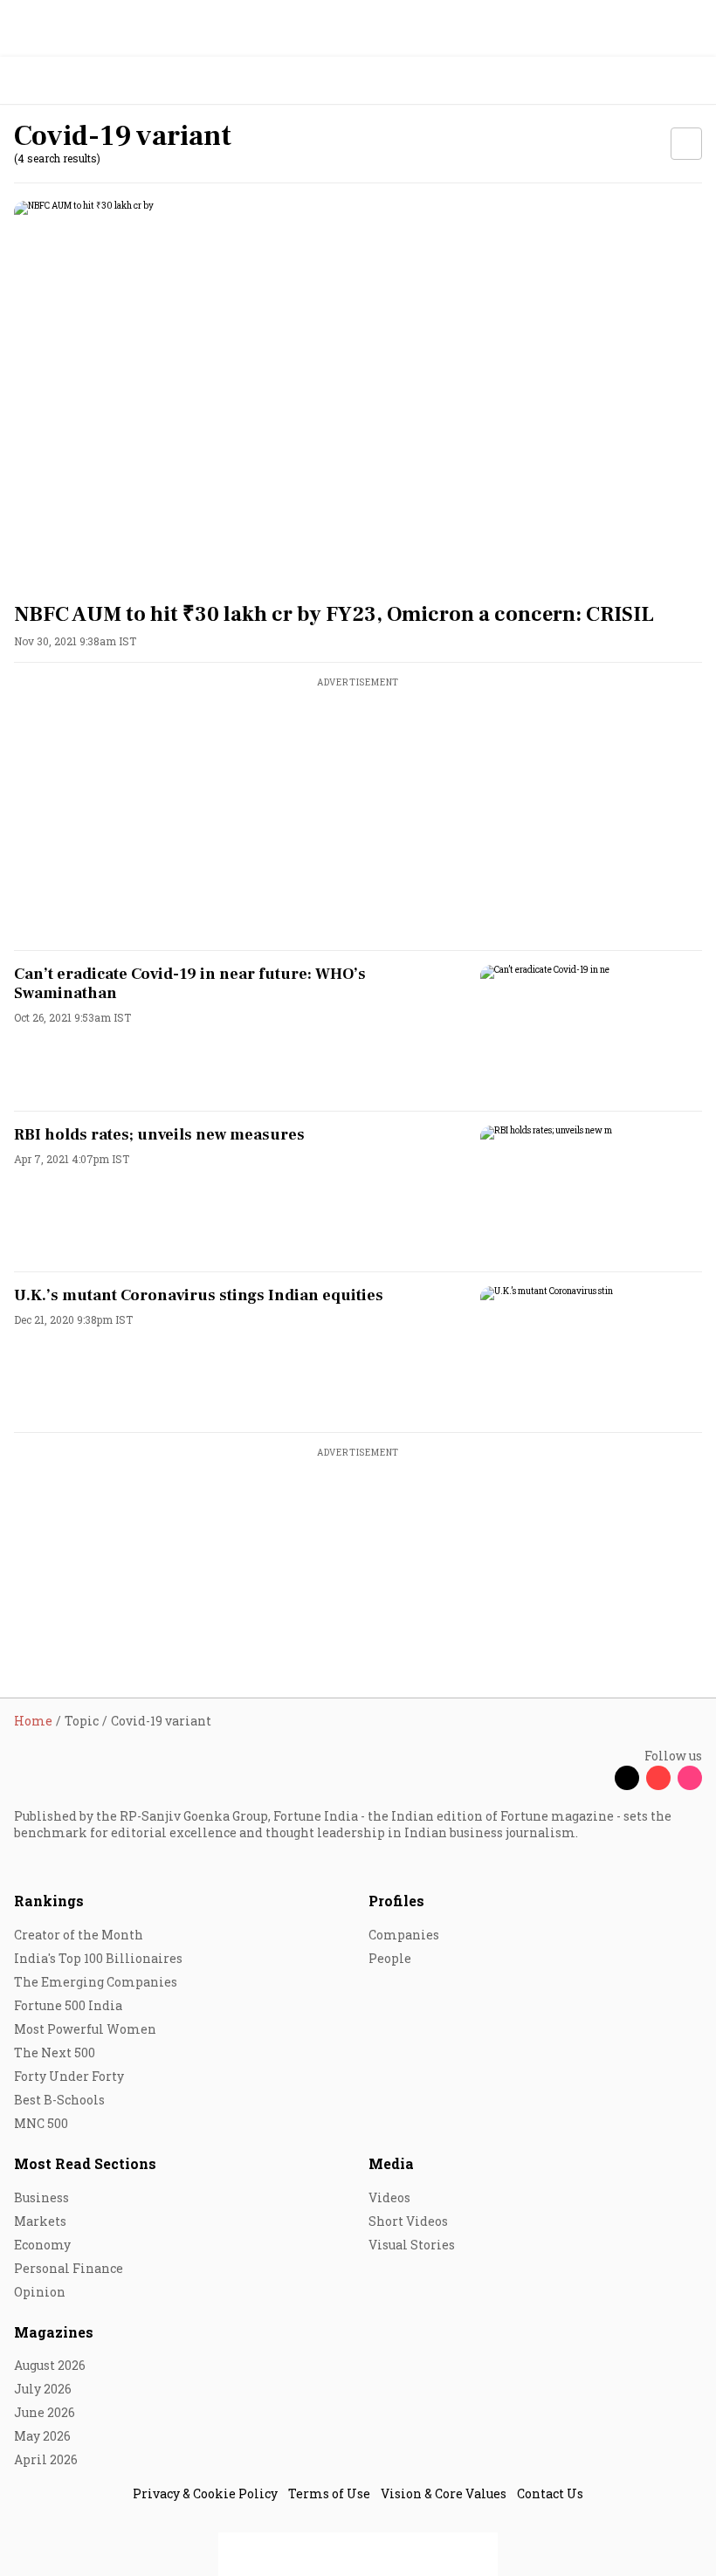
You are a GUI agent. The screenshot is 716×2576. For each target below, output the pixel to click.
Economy (42, 2245)
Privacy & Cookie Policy (205, 2493)
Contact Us (550, 2493)
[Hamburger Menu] (692, 81)
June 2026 (45, 2412)
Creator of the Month (79, 1935)
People (390, 1958)
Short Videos (408, 2221)
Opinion (40, 2292)
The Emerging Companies (96, 1982)
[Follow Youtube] (658, 1778)
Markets (40, 2221)
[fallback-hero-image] (358, 394)
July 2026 (43, 2389)
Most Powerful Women (85, 2029)
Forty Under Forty (69, 2076)
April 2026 (46, 2459)
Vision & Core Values (444, 2493)
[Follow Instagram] (690, 1778)
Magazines (54, 2332)
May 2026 (42, 2436)
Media (391, 2163)
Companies (404, 1935)
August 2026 (50, 2365)
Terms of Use (329, 2493)
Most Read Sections (85, 2163)
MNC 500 (41, 2123)
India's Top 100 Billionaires (98, 1958)
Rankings (49, 1901)
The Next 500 (55, 2053)
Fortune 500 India (68, 2005)
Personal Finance (69, 2268)
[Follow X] (627, 1778)
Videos (389, 2197)
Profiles (396, 1901)
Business (41, 2197)
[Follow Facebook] (596, 1778)
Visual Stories (412, 2245)
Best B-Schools (59, 2100)
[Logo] (54, 81)
